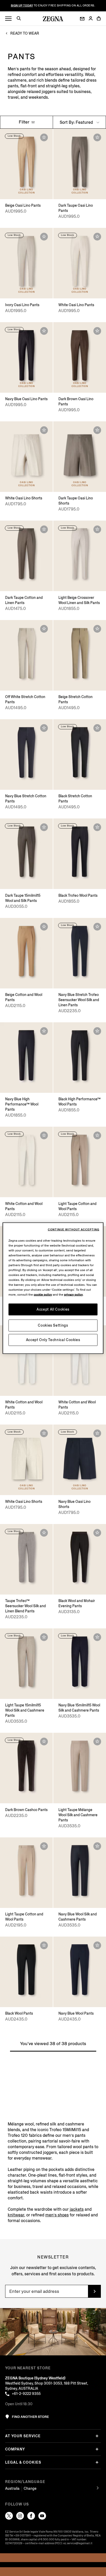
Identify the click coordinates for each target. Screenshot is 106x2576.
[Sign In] (91, 19)
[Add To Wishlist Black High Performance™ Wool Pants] (97, 1031)
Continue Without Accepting (74, 1229)
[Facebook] (31, 2516)
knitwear (16, 2215)
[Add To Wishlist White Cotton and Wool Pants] (44, 1135)
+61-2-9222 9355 (26, 2394)
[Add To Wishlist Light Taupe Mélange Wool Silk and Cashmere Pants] (97, 1742)
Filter (25, 122)
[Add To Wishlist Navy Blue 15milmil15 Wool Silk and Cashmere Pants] (97, 1637)
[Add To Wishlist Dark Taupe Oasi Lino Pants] (97, 137)
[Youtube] (42, 2516)
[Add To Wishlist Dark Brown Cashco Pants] (44, 1742)
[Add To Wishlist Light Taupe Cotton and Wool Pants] (97, 1135)
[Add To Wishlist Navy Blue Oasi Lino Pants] (44, 331)
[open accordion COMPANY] (97, 2449)
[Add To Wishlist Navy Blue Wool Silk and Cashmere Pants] (97, 1846)
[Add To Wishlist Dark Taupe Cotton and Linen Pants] (44, 529)
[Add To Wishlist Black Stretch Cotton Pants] (97, 728)
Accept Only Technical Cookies (53, 1340)
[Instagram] (20, 2516)
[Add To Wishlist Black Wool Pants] (44, 1945)
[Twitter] (9, 2516)
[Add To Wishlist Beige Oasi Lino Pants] (44, 137)
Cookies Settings (53, 1325)
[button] (21, 19)
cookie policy (43, 1294)
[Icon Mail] (82, 19)
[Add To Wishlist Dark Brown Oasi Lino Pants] (97, 331)
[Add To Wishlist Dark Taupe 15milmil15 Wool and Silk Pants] (44, 827)
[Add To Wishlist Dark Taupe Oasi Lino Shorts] (97, 430)
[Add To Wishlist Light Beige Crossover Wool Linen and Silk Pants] (97, 529)
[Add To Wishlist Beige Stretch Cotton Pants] (97, 629)
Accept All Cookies (53, 1309)
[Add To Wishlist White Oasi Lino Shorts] (44, 430)
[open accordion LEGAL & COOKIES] (97, 2462)
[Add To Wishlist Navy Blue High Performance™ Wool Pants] (44, 1031)
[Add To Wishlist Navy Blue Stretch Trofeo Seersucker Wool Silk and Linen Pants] (97, 927)
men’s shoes (57, 2215)
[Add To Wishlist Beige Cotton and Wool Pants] (44, 927)
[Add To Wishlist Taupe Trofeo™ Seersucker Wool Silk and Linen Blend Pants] (44, 1533)
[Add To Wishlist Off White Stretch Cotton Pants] (44, 629)
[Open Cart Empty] (99, 18)
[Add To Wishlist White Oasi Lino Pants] (97, 237)
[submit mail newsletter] (94, 2291)
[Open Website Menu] (8, 19)
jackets (77, 2209)
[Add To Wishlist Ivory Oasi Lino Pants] (44, 237)
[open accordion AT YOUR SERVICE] (97, 2436)
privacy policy (73, 1294)
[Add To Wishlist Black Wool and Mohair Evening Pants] (97, 1533)
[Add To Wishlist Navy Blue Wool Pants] (97, 1945)
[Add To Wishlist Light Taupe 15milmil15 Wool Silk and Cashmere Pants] (44, 1637)
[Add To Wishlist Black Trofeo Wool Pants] (97, 827)
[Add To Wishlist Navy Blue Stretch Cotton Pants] (44, 728)
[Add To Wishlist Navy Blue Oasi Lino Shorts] (97, 1433)
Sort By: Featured (77, 122)
